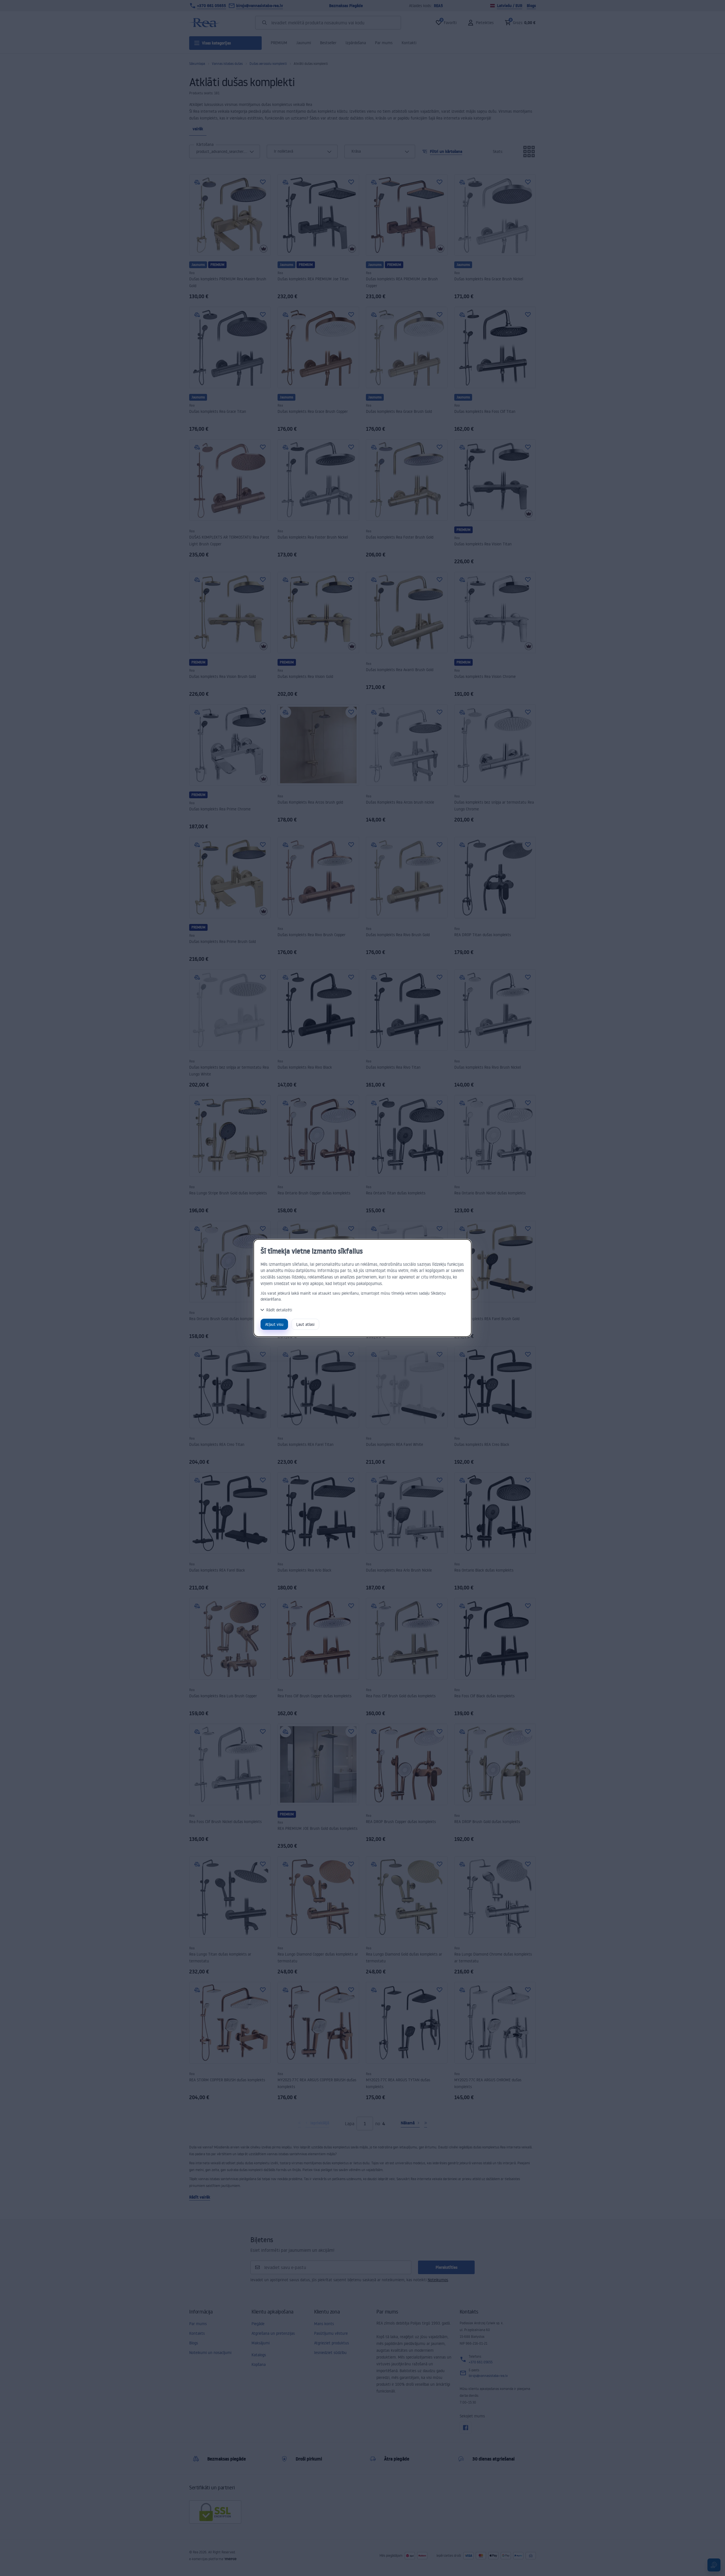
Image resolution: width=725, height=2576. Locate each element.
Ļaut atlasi (305, 1324)
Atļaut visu (274, 1324)
